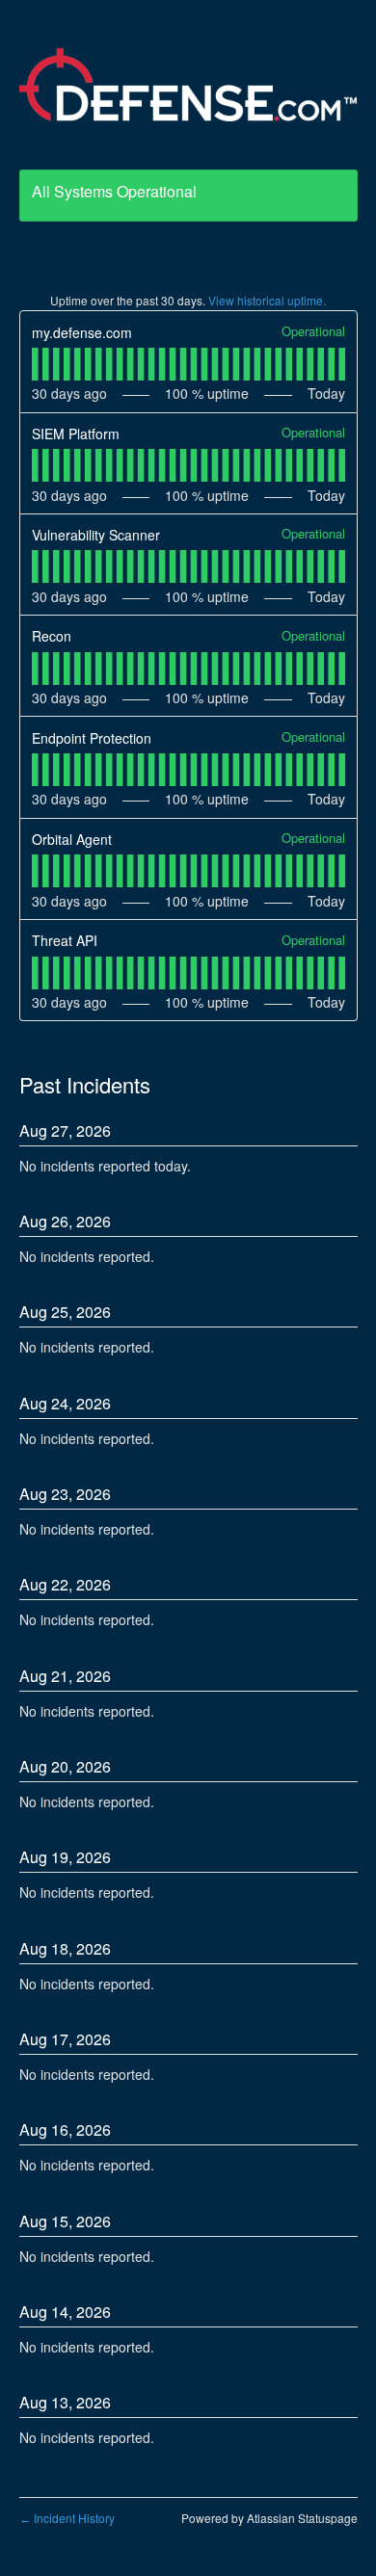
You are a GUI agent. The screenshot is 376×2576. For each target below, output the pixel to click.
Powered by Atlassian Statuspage (269, 2518)
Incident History (67, 2518)
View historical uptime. (267, 300)
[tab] (35, 364)
